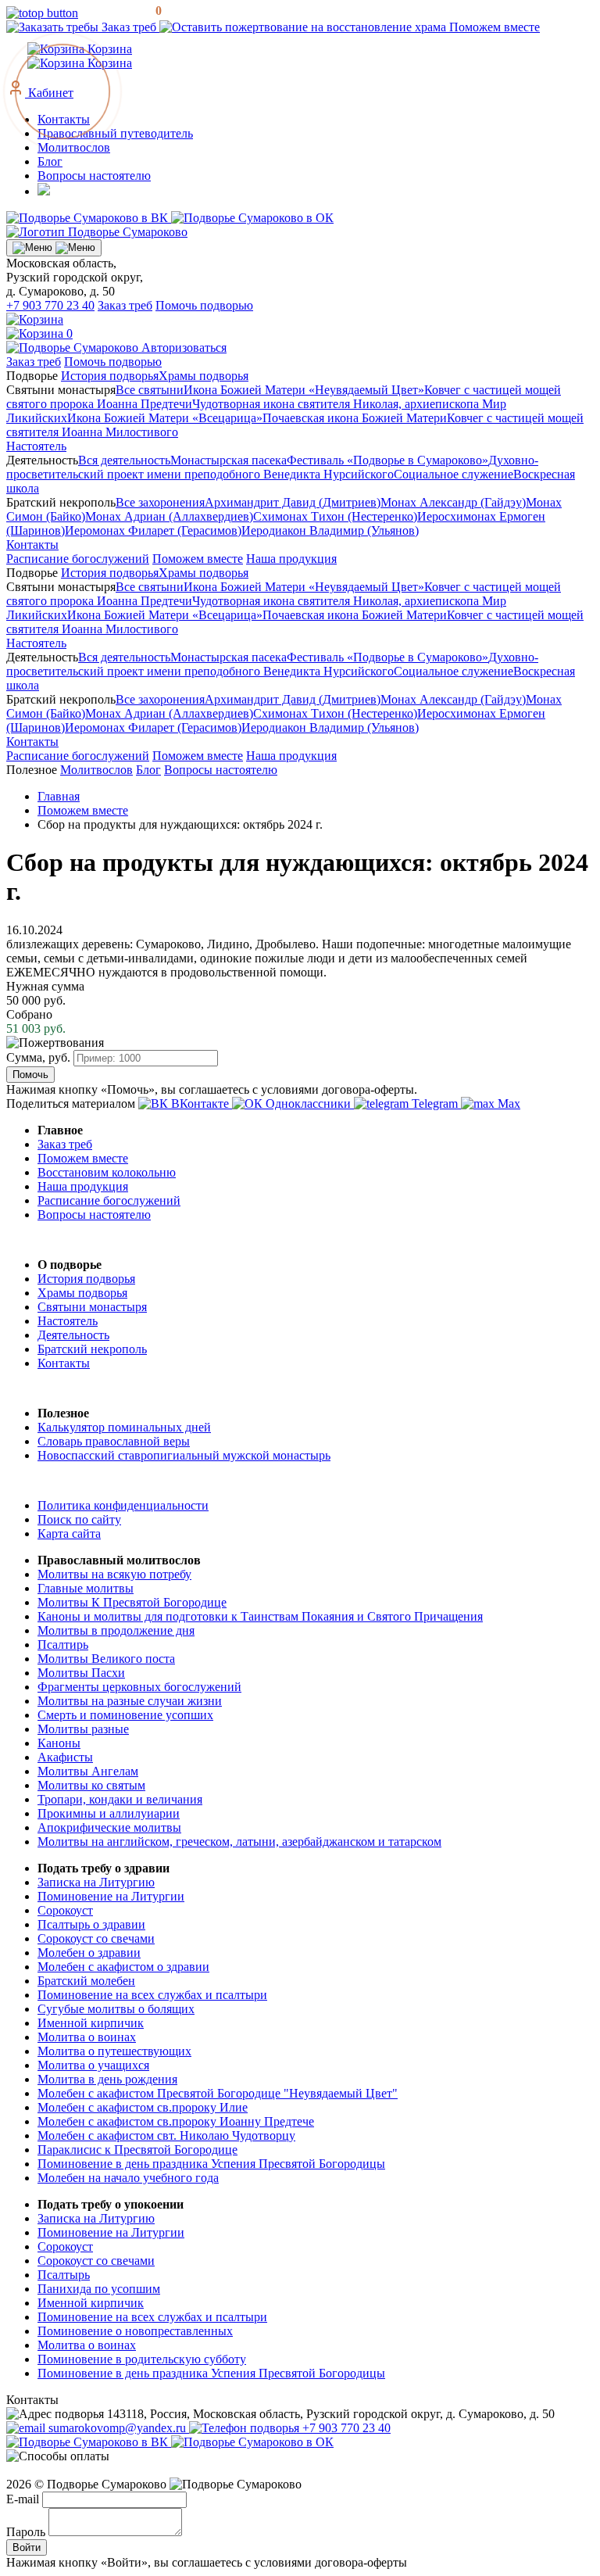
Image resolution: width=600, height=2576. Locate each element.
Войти (27, 2547)
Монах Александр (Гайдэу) (453, 502)
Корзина (108, 63)
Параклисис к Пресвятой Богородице (137, 2150)
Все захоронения (160, 502)
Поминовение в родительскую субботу (142, 2359)
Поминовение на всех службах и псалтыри (152, 1995)
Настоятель (36, 446)
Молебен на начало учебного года (128, 2178)
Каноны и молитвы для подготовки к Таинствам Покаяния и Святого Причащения (260, 1616)
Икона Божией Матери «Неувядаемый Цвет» (304, 390)
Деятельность (73, 1335)
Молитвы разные (83, 1729)
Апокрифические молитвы (109, 1827)
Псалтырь (64, 2275)
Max (507, 1103)
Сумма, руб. (38, 1057)
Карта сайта (69, 1533)
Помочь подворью (204, 305)
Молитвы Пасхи (81, 1673)
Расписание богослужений (78, 559)
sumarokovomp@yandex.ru (117, 2428)
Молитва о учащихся (93, 2065)
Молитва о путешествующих (114, 2051)
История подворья (110, 376)
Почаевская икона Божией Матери (355, 418)
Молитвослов (74, 147)
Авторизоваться (184, 348)
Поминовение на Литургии (111, 1896)
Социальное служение (454, 474)
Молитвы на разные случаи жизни (130, 1701)
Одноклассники (308, 1103)
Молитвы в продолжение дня (116, 1630)
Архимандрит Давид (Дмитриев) (293, 502)
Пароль (26, 2532)
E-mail (23, 2499)
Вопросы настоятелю (94, 176)
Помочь (30, 1075)
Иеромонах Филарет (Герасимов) (153, 530)
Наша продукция (291, 559)
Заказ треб (129, 27)
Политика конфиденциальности (123, 1505)
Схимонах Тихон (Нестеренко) (335, 516)
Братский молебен (86, 1981)
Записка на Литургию (96, 1882)
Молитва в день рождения (107, 2079)
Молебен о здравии (89, 1953)
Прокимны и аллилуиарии (109, 1813)
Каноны (59, 1743)
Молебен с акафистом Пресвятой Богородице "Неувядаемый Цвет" (218, 2093)
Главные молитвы (86, 1588)
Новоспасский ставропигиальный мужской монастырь (184, 1455)
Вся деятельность (124, 460)
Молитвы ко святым (91, 1785)
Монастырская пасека (229, 460)
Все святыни (150, 390)
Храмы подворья (204, 376)
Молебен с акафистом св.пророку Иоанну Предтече (176, 2121)
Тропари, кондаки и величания (120, 1799)
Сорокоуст (65, 1910)
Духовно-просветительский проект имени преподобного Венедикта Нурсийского (272, 467)
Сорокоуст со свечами (96, 1938)
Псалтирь (63, 1644)
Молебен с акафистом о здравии (123, 1967)
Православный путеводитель (115, 133)
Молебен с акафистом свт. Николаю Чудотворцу (166, 2135)
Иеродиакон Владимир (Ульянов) (330, 530)
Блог (50, 161)
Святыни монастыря (92, 1307)
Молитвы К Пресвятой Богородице (132, 1602)
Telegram (435, 1103)
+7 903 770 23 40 (50, 305)
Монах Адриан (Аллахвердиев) (169, 516)
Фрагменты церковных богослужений (139, 1687)
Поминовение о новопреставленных (135, 2331)
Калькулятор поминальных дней (124, 1427)
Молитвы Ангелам (88, 1771)
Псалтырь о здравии (91, 1924)
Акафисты (65, 1757)
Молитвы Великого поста (106, 1659)
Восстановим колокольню (107, 1172)
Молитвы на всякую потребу (114, 1574)
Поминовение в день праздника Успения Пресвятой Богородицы (211, 2164)
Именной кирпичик (91, 2023)
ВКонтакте (200, 1103)
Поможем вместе (493, 27)
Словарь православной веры (114, 1441)
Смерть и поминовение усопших (125, 1715)
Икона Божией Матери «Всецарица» (165, 418)
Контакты (32, 545)
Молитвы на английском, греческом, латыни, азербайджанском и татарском (239, 1842)
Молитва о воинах (87, 2037)
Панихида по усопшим (99, 2289)
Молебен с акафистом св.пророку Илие (143, 2107)
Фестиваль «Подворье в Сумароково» (387, 460)
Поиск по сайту (79, 1519)
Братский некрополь (92, 1349)
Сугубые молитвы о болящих (116, 2009)
